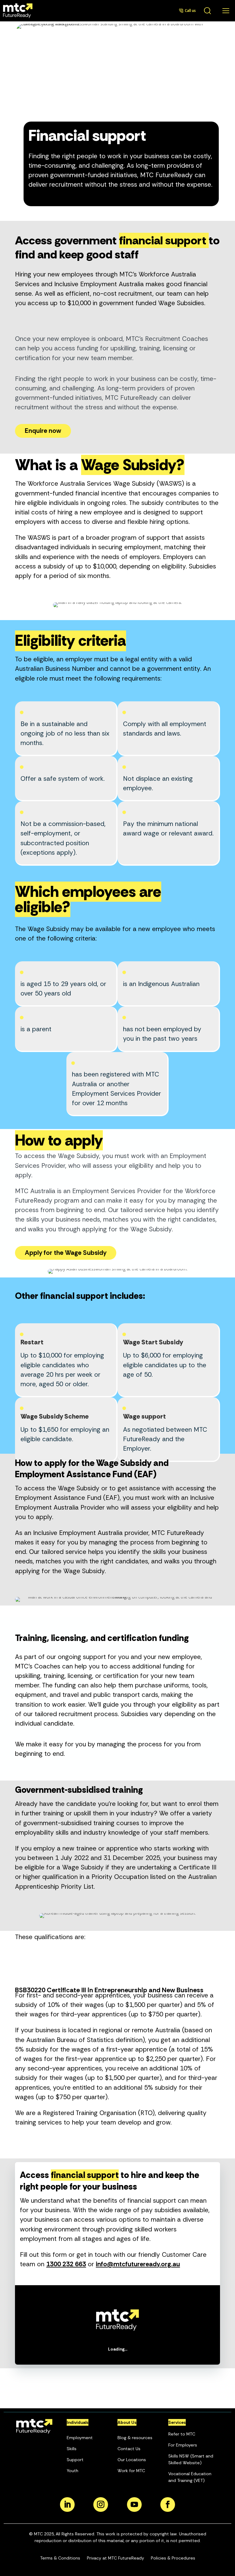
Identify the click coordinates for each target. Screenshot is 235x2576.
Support (75, 2460)
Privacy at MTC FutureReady (116, 2558)
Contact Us (129, 2449)
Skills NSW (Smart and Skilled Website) (191, 2459)
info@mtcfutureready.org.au (138, 2264)
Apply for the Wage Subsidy (66, 1253)
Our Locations (132, 2460)
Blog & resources (135, 2438)
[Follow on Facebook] (168, 2505)
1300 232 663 (66, 2264)
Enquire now (43, 431)
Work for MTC (131, 2471)
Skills (72, 2449)
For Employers (183, 2445)
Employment (80, 2438)
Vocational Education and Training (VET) (190, 2477)
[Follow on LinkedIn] (67, 2505)
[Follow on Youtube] (134, 2505)
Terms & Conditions (60, 2558)
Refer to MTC (182, 2434)
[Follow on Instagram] (101, 2505)
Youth (73, 2471)
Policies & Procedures (173, 2558)
